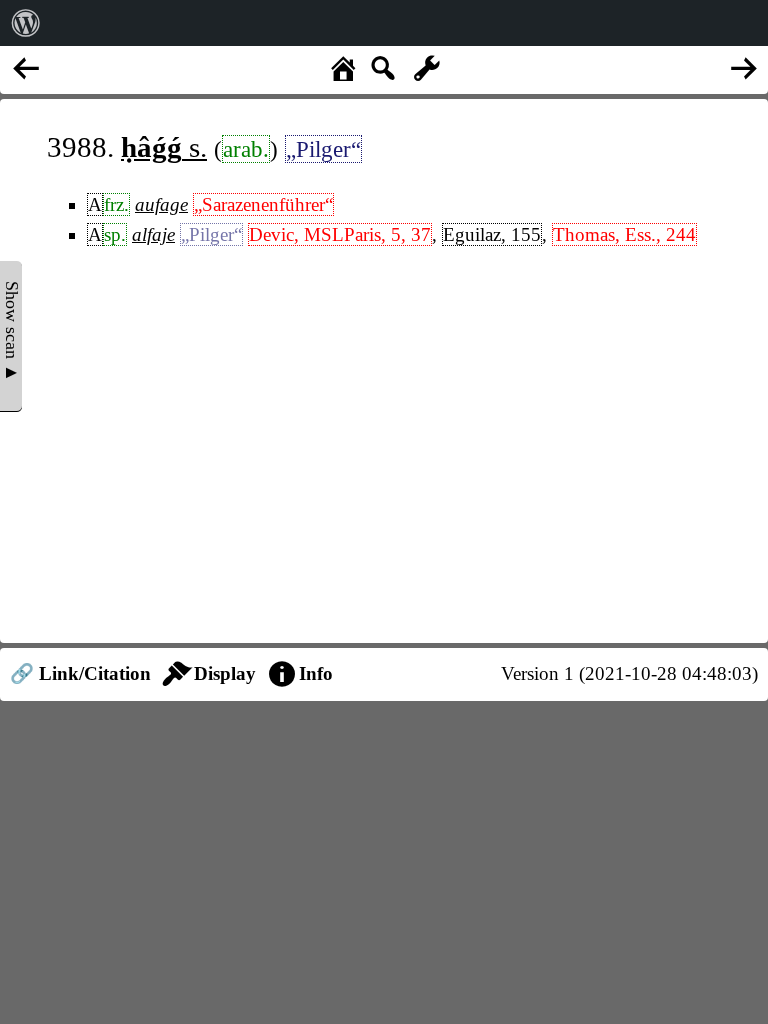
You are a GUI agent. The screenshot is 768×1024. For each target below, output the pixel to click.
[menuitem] (26, 23)
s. (164, 147)
